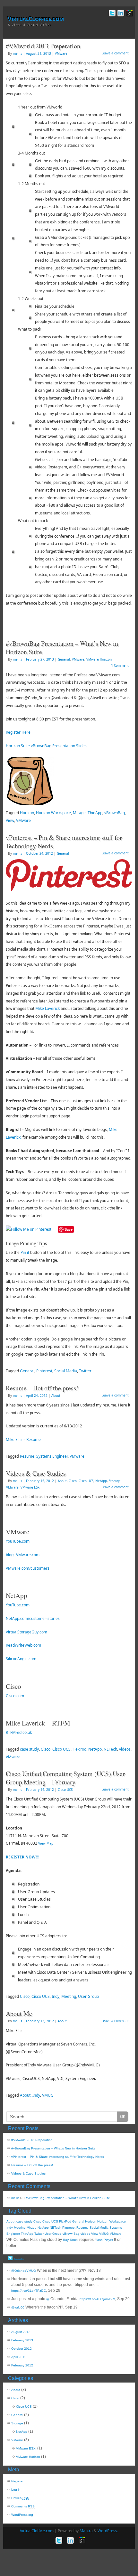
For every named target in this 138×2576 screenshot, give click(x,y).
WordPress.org (22, 2515)
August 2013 (21, 2332)
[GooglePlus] (129, 14)
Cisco (73, 1481)
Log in (16, 2490)
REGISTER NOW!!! (22, 1857)
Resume (27, 1456)
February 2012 (22, 2365)
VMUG (48, 2095)
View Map (46, 1843)
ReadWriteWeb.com (23, 1645)
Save (69, 1229)
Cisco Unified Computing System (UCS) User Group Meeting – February (65, 1778)
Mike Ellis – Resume (23, 1439)
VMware (61, 53)
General (64, 659)
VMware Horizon (99, 659)
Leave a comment (115, 53)
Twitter (85, 1371)
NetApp (101, 1481)
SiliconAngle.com (21, 1659)
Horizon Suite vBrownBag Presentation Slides (46, 746)
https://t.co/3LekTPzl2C (29, 2291)
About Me (19, 2013)
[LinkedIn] (120, 14)
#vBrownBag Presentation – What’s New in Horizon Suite (62, 648)
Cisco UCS (86, 1481)
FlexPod (79, 1749)
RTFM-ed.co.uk (19, 1732)
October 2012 (22, 2349)
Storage (115, 1481)
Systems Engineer (52, 1456)
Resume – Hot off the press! (42, 1388)
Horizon (27, 813)
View (10, 820)
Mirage (79, 813)
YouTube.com (18, 1541)
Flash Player (104, 2240)
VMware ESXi (30, 1487)
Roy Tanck (71, 2240)
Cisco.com (15, 1696)
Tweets (18, 2259)
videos (125, 1749)
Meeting (69, 1996)
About (56, 1396)
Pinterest (44, 1371)
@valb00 (18, 2307)
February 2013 (22, 2340)
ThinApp (95, 813)
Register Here (18, 732)
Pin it (25, 1252)
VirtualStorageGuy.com (26, 1632)
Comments (23, 2506)
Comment (120, 665)
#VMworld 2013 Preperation (43, 46)
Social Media (66, 1371)
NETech (110, 1749)
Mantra (86, 2531)
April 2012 (19, 2357)
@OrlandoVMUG (24, 2271)
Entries (20, 2498)
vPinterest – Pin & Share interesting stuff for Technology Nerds (64, 842)
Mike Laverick (47, 1008)
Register (17, 2481)
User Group (88, 1996)
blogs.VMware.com (23, 1555)
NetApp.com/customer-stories (33, 1618)
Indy (56, 1996)
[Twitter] (112, 14)
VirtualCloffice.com (36, 19)
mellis (17, 53)
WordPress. (108, 2531)
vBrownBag (115, 813)
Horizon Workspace (53, 813)
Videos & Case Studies (36, 1473)
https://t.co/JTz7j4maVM (97, 2299)
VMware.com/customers (28, 1568)
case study (29, 1749)
